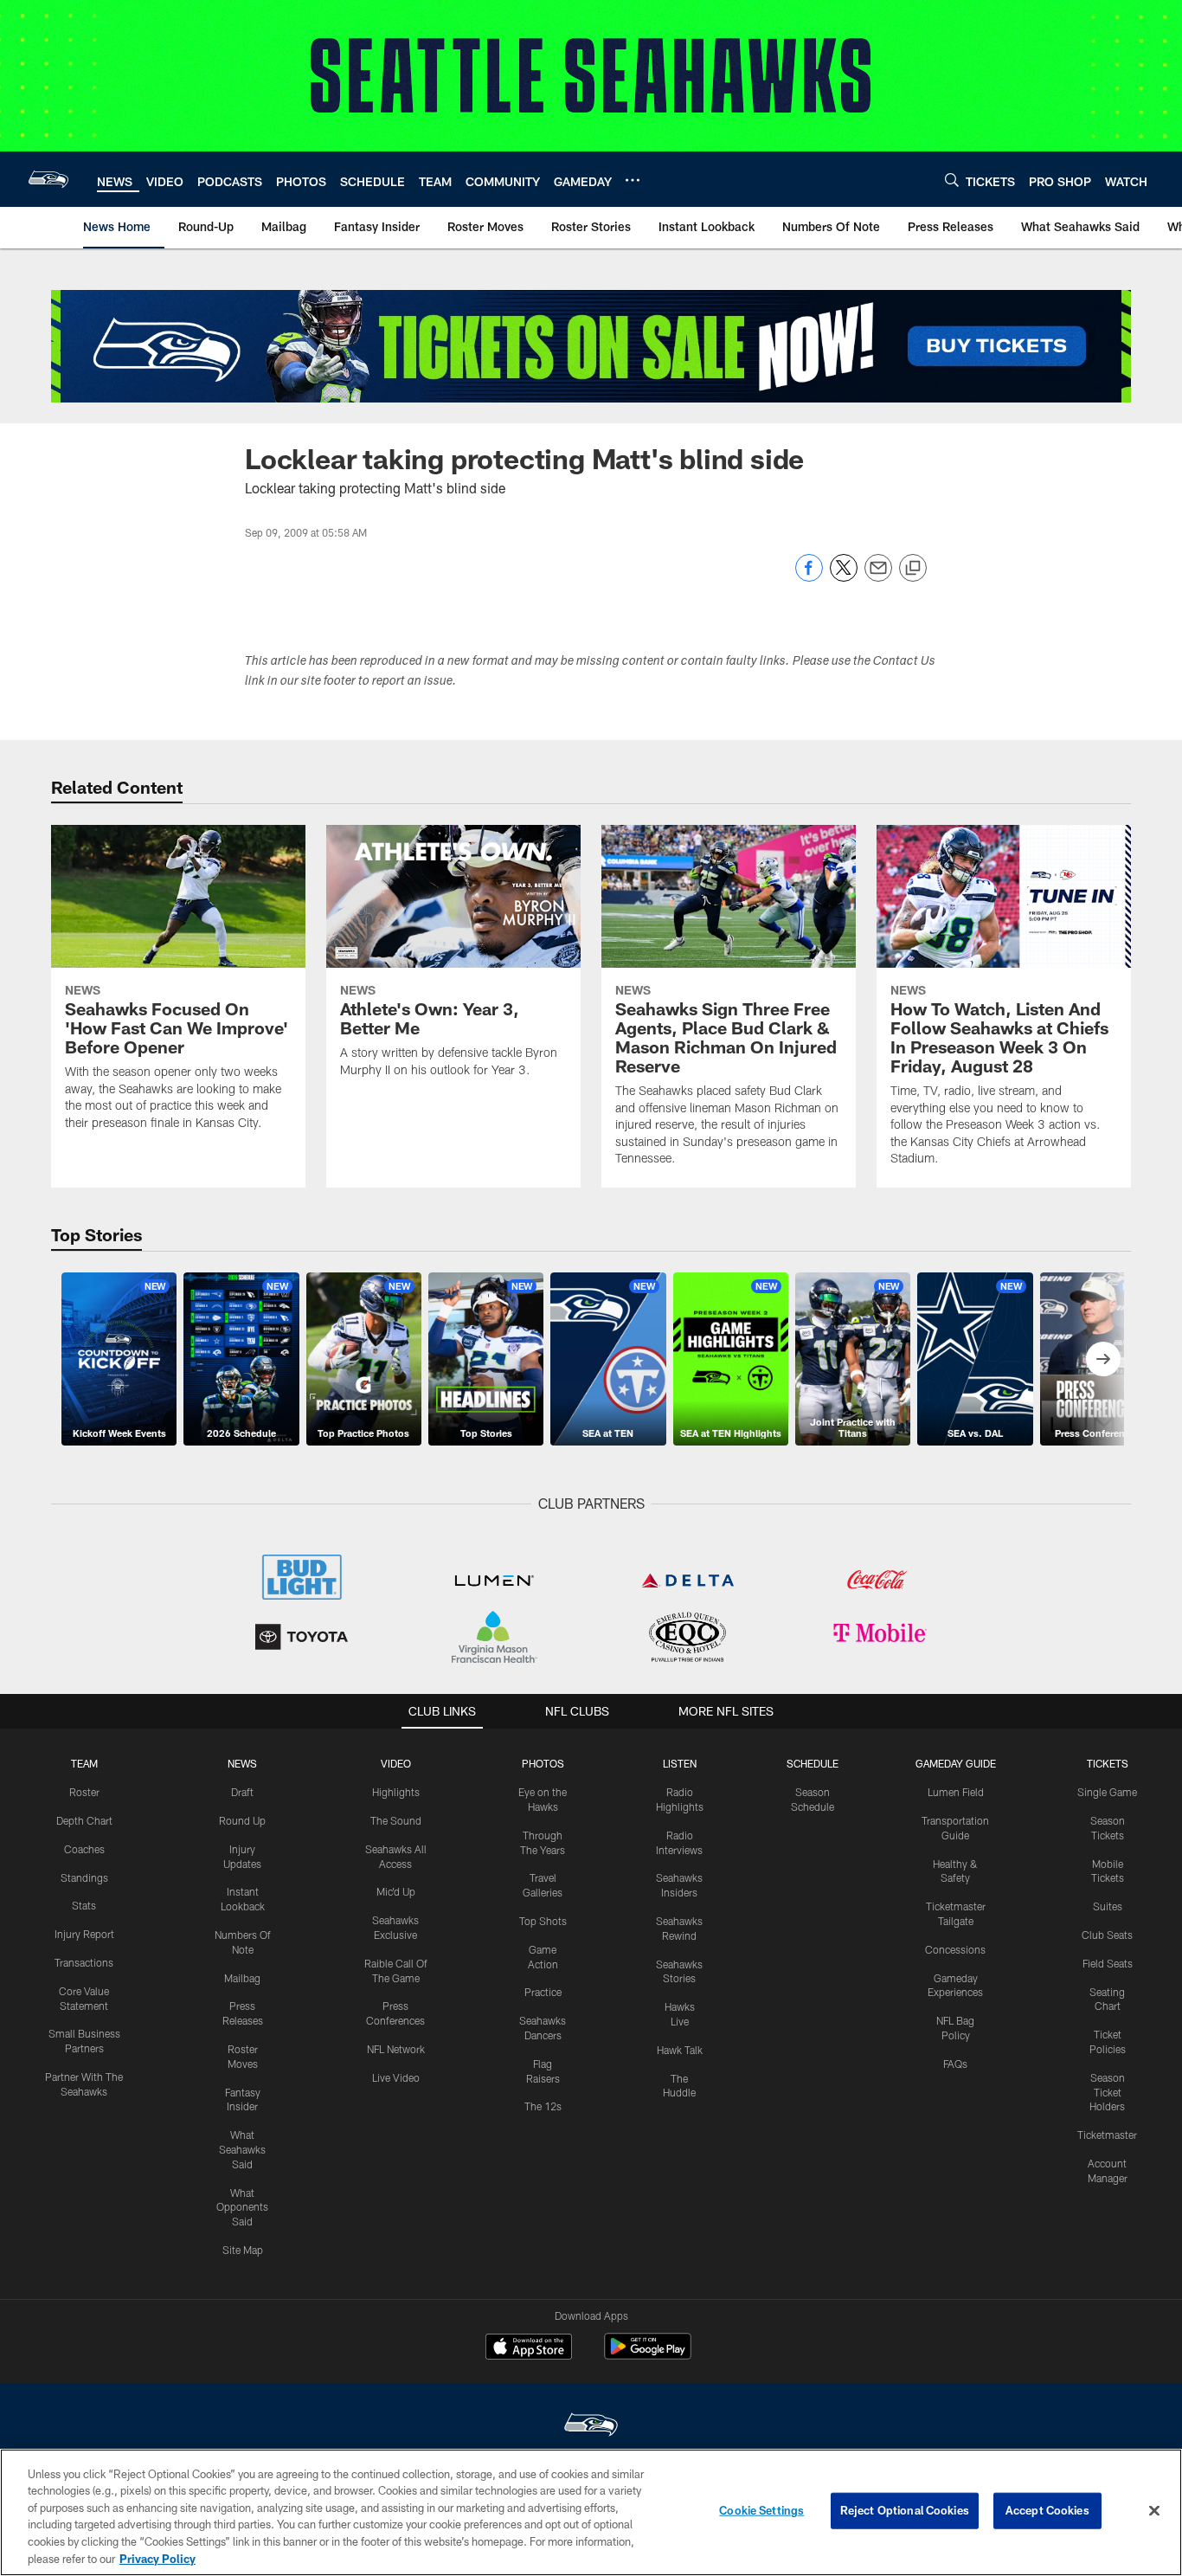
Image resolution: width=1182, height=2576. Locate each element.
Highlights (396, 1792)
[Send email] (878, 577)
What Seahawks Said (242, 2149)
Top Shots (543, 1921)
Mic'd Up (396, 1891)
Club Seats (1107, 1935)
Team (84, 1763)
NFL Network (396, 2049)
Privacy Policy (157, 2558)
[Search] (952, 180)
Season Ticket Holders (1107, 2092)
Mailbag (242, 1978)
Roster (84, 1792)
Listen (680, 1763)
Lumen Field (956, 1792)
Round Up (242, 1820)
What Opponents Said (242, 2207)
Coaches (84, 1849)
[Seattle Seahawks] (591, 2427)
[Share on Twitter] (844, 577)
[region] (591, 2512)
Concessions (955, 1949)
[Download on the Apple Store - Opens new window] (529, 2348)
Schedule (813, 1763)
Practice (543, 1992)
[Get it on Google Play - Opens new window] (648, 2355)
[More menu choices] (633, 180)
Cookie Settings (761, 2510)
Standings (84, 1877)
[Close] (1154, 2511)
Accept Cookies (1047, 2510)
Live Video (396, 2077)
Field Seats (1108, 1963)
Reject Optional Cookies (905, 2510)
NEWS (242, 1763)
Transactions (84, 1962)
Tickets (1108, 1763)
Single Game (1107, 1792)
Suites (1108, 1906)
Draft (242, 1792)
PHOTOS (543, 1763)
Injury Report (84, 1934)
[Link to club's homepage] (48, 179)
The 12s (543, 2106)
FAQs (955, 2064)
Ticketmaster (1107, 2135)
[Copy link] (913, 569)
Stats (84, 1905)
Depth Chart (84, 1820)
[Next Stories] (1103, 1359)
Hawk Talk (680, 2050)
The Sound (396, 1820)
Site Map (243, 2250)
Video (396, 1763)
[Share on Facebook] (809, 577)
